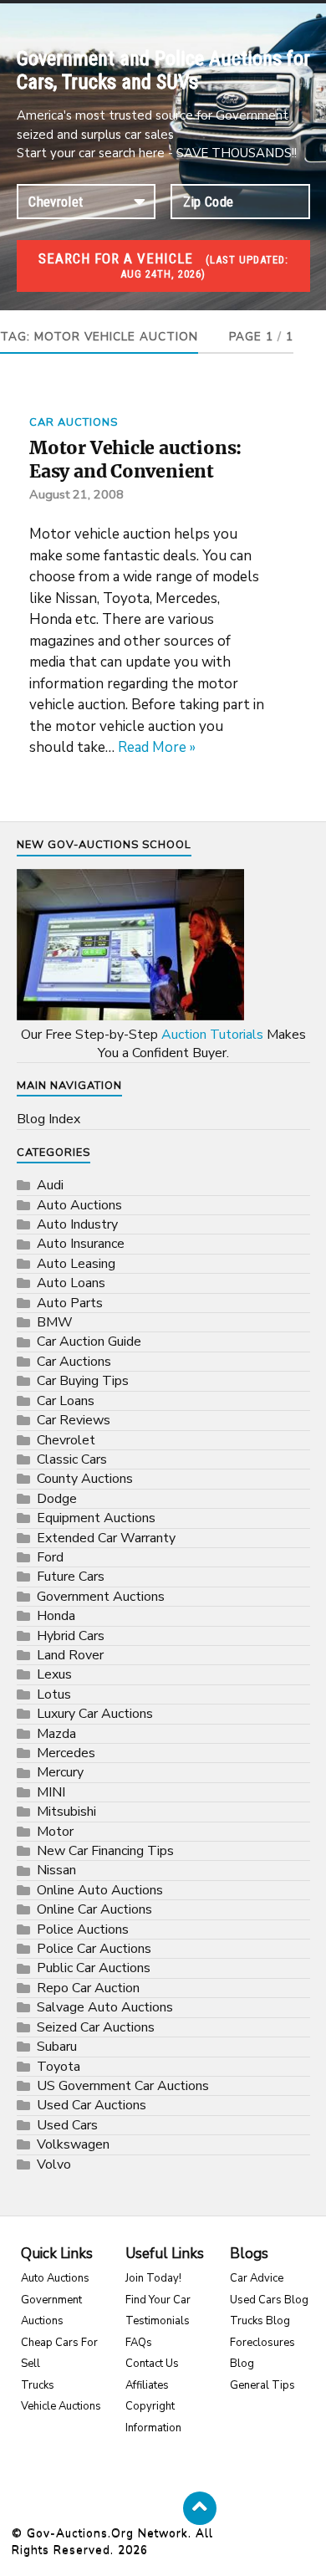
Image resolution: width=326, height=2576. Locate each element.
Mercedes (66, 1753)
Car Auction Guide (89, 1342)
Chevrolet (66, 1440)
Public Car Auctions (94, 1968)
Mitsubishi (66, 1812)
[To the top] (200, 2508)
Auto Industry (77, 1224)
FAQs (139, 2343)
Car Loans (66, 1401)
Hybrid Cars (71, 1636)
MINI (51, 1792)
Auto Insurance (81, 1244)
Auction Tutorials (212, 1035)
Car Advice (257, 2278)
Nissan (56, 1870)
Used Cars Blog (269, 2300)
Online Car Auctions (94, 1909)
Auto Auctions (79, 1205)
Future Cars (71, 1577)
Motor (55, 1832)
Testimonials (158, 2321)
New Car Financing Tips (105, 1851)
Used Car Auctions (92, 2105)
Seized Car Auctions (96, 2027)
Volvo (54, 2165)
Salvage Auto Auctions (105, 2007)
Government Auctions (101, 1597)
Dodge (57, 1499)
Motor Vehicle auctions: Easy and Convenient (135, 460)
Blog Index (48, 1119)
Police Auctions (83, 1929)
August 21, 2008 (76, 494)
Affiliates (147, 2385)
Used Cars (67, 2125)
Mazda (56, 1734)
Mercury (60, 1772)
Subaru (57, 2047)
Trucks (38, 2385)
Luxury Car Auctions (95, 1714)
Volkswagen (73, 2144)
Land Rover (70, 1655)
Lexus (54, 1674)
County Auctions (85, 1479)
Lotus (54, 1694)
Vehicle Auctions (61, 2406)
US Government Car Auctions (123, 2086)
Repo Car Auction (88, 1988)
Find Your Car (158, 2300)
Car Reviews (74, 1420)
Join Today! (153, 2278)
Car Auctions (74, 422)
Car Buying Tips (83, 1381)
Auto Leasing (76, 1264)
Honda (56, 1616)
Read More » (157, 747)
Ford (50, 1557)
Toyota (59, 2067)
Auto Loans (71, 1283)
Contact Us (152, 2364)
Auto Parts (70, 1303)
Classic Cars (72, 1459)
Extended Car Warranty (106, 1538)
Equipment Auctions (96, 1518)
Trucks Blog (260, 2321)
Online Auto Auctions (100, 1890)
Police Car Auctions (94, 1949)
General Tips (262, 2385)
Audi (50, 1185)
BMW (55, 1322)
